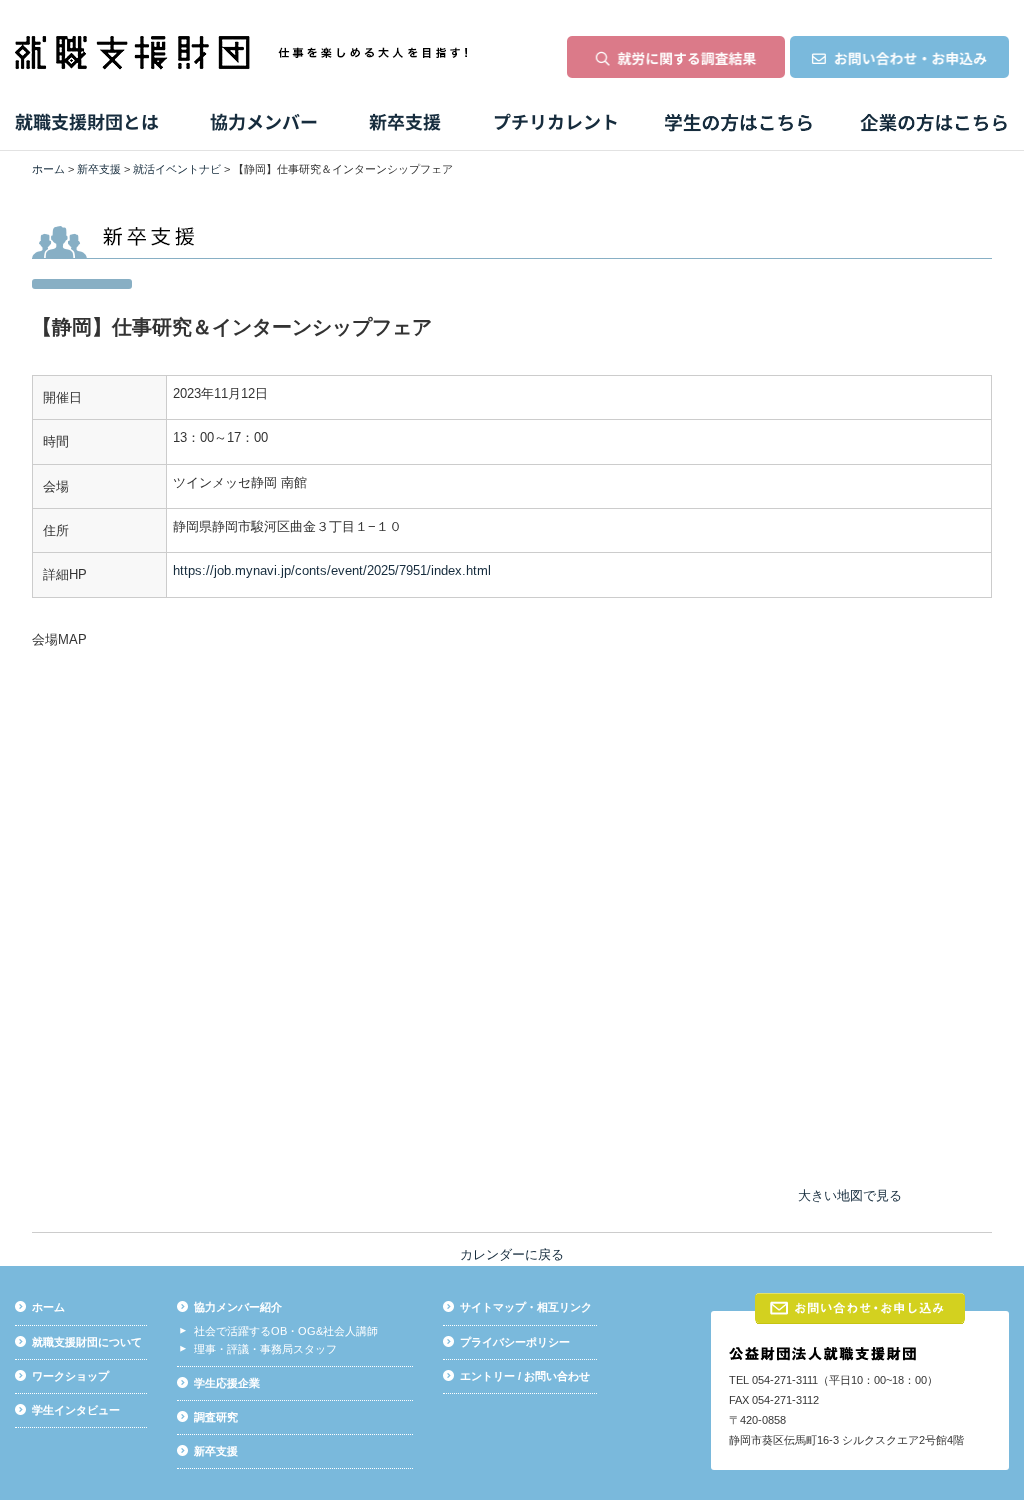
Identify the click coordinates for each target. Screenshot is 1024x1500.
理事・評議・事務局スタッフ (265, 1349)
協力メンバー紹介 (238, 1307)
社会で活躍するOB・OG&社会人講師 (286, 1331)
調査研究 (216, 1417)
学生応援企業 (227, 1383)
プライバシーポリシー (515, 1342)
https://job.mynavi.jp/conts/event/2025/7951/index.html (332, 570)
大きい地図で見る (850, 1195)
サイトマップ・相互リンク (526, 1307)
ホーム (48, 169)
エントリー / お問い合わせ (525, 1376)
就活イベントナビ (177, 169)
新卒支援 (99, 169)
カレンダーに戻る (512, 1254)
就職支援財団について (87, 1342)
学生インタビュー (76, 1410)
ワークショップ (70, 1376)
